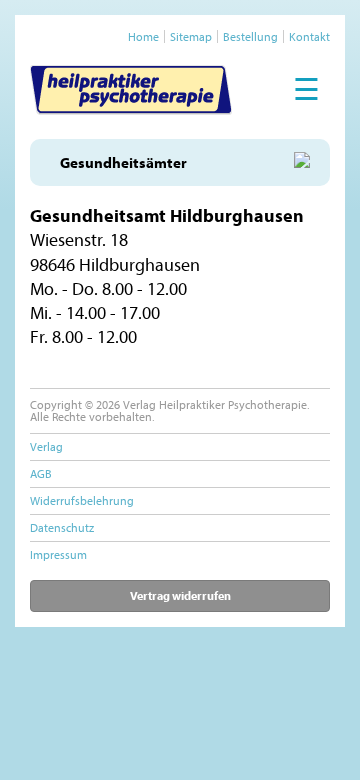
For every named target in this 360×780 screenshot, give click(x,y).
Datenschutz (62, 527)
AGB (41, 473)
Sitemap (191, 36)
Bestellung (250, 36)
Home (143, 36)
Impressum (58, 554)
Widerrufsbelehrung (82, 500)
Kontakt (309, 36)
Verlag (46, 446)
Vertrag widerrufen (180, 595)
